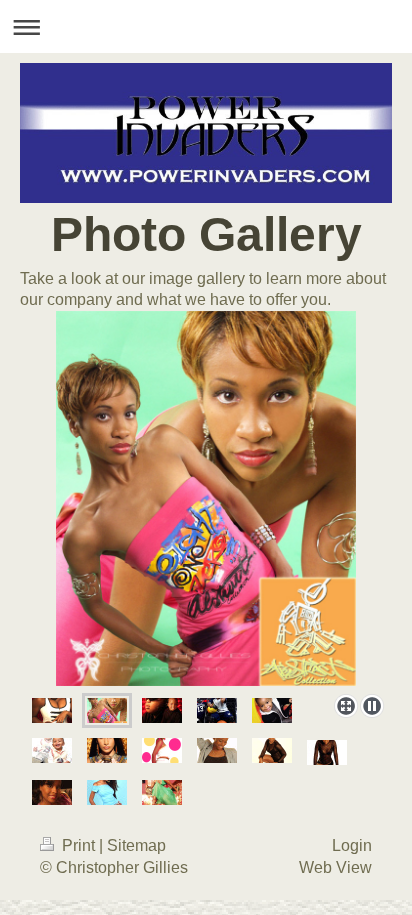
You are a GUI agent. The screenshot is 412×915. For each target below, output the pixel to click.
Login (352, 845)
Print (78, 845)
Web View (335, 867)
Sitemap (136, 845)
